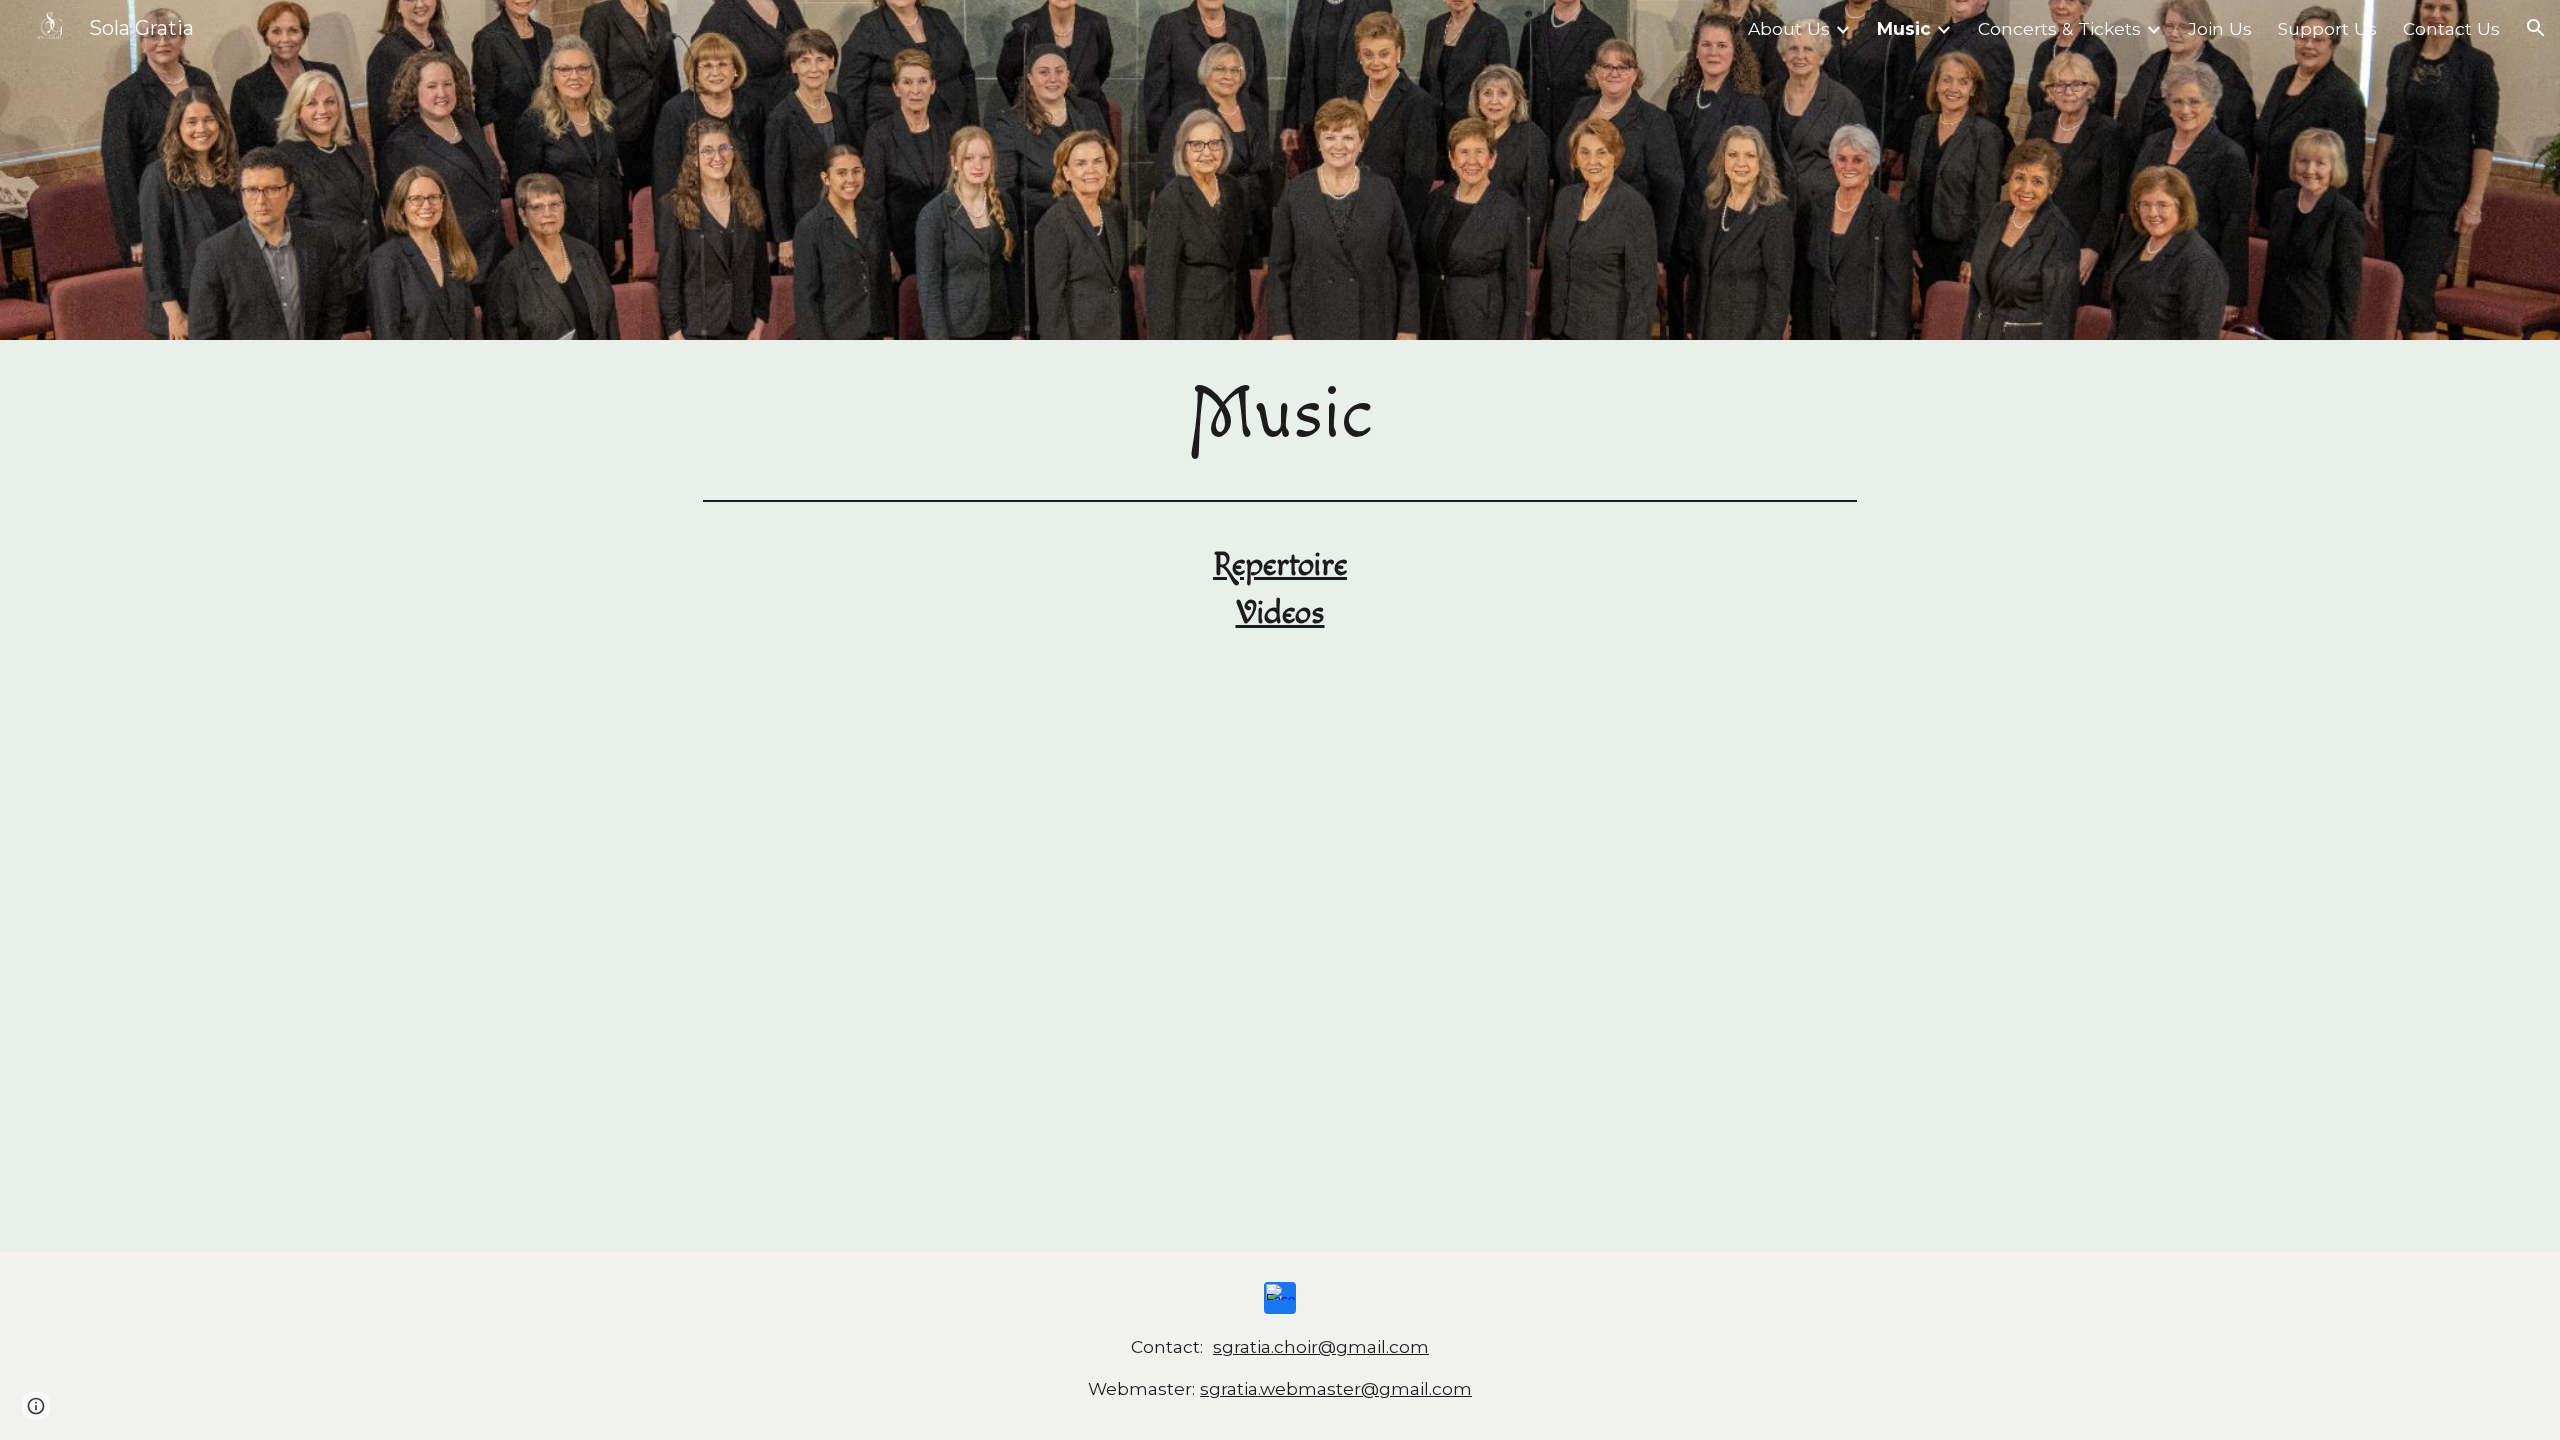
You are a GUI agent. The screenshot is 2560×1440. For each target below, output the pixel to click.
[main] (1280, 416)
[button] (2536, 28)
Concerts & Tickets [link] (2059, 28)
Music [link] (1904, 28)
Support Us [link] (2327, 28)
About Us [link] (1789, 28)
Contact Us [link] (2451, 28)
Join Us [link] (2220, 28)
